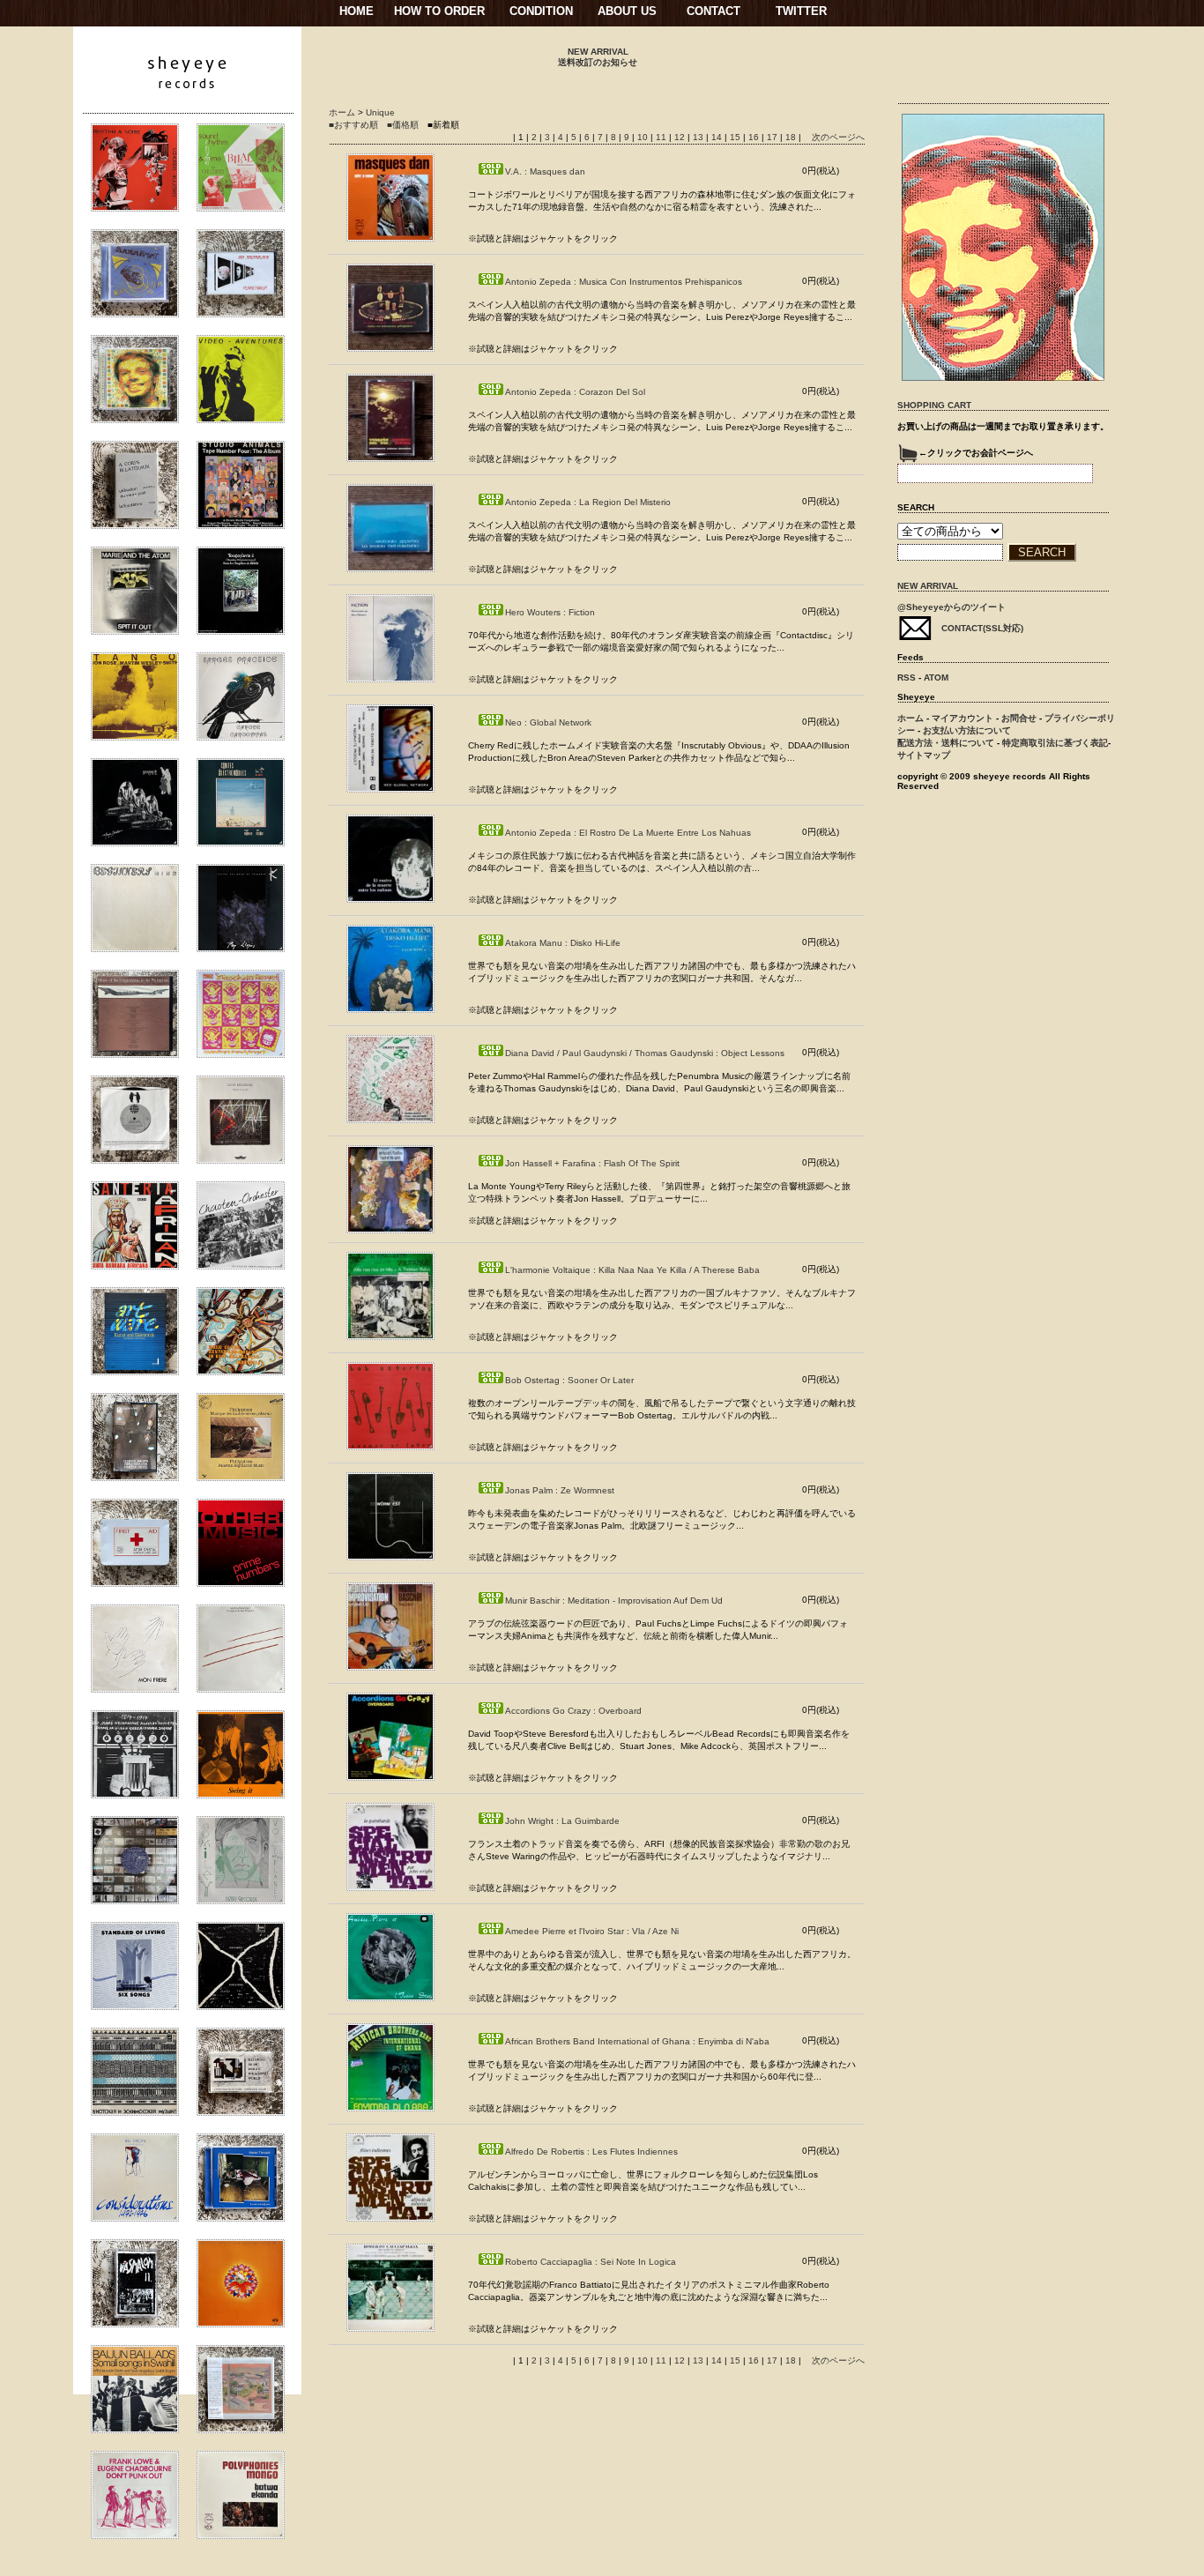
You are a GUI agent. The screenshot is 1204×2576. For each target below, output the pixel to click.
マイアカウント (962, 718)
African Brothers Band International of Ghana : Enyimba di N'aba (637, 2041)
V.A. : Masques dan (545, 171)
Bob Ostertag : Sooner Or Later (569, 1380)
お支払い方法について (967, 730)
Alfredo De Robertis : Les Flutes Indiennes (591, 2152)
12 (680, 137)
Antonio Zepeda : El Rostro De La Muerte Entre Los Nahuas (628, 833)
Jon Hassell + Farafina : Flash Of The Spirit (592, 1163)
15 (735, 137)
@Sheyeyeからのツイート (951, 607)
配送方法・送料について (946, 743)
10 (643, 137)
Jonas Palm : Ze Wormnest (560, 1490)
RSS (907, 678)
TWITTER (801, 11)
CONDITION (541, 11)
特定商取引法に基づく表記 (1055, 743)
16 (754, 137)
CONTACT (713, 11)
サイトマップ (924, 755)
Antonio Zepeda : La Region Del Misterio (588, 502)
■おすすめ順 (353, 125)
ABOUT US (627, 11)
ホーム (342, 112)
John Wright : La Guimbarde (562, 1821)
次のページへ (838, 137)
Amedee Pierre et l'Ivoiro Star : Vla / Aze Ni (592, 1931)
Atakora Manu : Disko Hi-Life (563, 943)
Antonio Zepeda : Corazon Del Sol (575, 392)
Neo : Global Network (548, 722)
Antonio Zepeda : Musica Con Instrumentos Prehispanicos (624, 282)
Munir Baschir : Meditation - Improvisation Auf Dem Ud (614, 1601)
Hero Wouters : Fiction (550, 612)
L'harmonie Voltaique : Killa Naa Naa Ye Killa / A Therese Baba (632, 1270)
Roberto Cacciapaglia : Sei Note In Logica (591, 2262)
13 (698, 137)
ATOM (936, 678)
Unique (380, 112)
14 (717, 137)
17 (772, 137)
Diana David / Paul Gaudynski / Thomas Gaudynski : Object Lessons (645, 1053)
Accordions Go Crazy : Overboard (573, 1711)
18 (791, 137)
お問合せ (1019, 718)
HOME (357, 11)
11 (661, 137)
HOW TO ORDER (439, 11)
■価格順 (403, 125)
